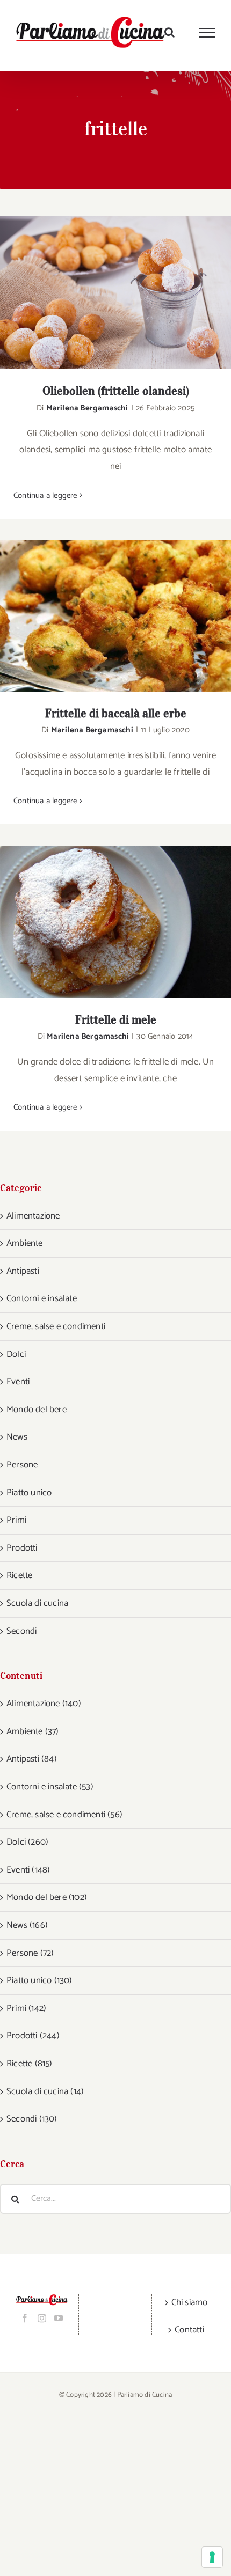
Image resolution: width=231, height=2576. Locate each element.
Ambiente (25, 1243)
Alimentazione (33, 1216)
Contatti (189, 2330)
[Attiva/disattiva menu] (207, 33)
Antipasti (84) (32, 1759)
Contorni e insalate (42, 1298)
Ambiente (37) (33, 1731)
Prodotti (22, 1548)
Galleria (130, 293)
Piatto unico (29, 1493)
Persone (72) (30, 1953)
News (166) (27, 1925)
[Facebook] (25, 2318)
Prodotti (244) (33, 2036)
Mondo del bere (37, 1410)
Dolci (16, 1354)
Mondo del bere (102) (47, 1897)
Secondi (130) (32, 2119)
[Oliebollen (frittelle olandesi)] (115, 293)
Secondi (21, 1631)
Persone (22, 1465)
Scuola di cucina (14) (45, 2091)
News (17, 1437)
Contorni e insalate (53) (50, 1787)
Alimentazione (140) (44, 1704)
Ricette (19, 1575)
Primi (16, 1520)
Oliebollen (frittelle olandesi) (102, 293)
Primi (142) (26, 2008)
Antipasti (23, 1271)
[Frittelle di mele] (115, 922)
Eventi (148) (28, 1870)
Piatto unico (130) (39, 1980)
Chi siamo (190, 2302)
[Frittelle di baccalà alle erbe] (115, 616)
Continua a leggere (45, 496)
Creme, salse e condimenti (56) (64, 1815)
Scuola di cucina (37, 1603)
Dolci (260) (27, 1842)
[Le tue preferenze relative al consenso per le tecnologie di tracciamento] (212, 2557)
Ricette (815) (30, 2064)
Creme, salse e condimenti (56, 1326)
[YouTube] (59, 2318)
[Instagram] (42, 2318)
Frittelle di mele (102, 922)
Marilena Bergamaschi (87, 408)
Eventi (18, 1382)
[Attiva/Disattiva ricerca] (169, 32)
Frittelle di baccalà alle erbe (102, 616)
